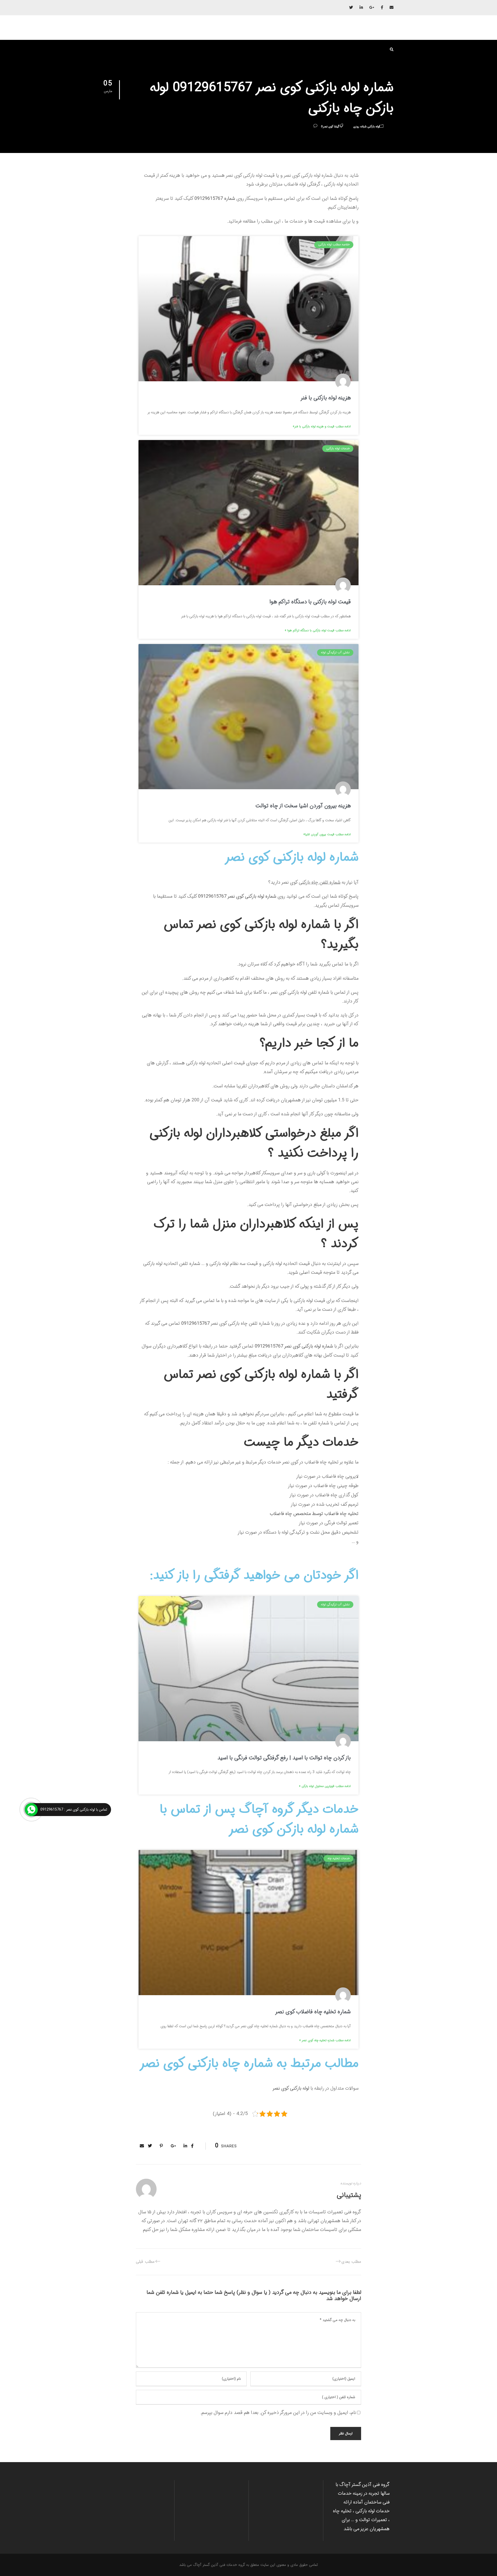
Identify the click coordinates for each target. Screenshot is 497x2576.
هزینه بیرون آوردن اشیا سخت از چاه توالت (303, 806)
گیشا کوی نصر (331, 127)
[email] (392, 8)
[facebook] (382, 8)
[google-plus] (372, 8)
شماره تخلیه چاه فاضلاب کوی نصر (313, 2012)
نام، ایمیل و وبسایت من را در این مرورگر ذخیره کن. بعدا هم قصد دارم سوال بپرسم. (278, 2413)
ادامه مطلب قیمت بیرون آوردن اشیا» (327, 834)
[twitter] (351, 8)
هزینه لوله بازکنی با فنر (326, 398)
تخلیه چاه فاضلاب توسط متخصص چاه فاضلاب (314, 1514)
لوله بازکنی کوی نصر (291, 2088)
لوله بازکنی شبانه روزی (366, 127)
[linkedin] (361, 8)
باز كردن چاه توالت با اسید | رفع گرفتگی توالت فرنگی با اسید (284, 1758)
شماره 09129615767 (215, 199)
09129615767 (195, 1323)
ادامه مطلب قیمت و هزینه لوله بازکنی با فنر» (322, 426)
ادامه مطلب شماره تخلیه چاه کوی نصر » (325, 2040)
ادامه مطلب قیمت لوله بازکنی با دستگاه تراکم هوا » (318, 630)
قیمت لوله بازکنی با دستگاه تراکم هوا (310, 602)
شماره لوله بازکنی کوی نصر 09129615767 (237, 896)
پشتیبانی (349, 2195)
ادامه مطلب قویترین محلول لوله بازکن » (325, 1786)
